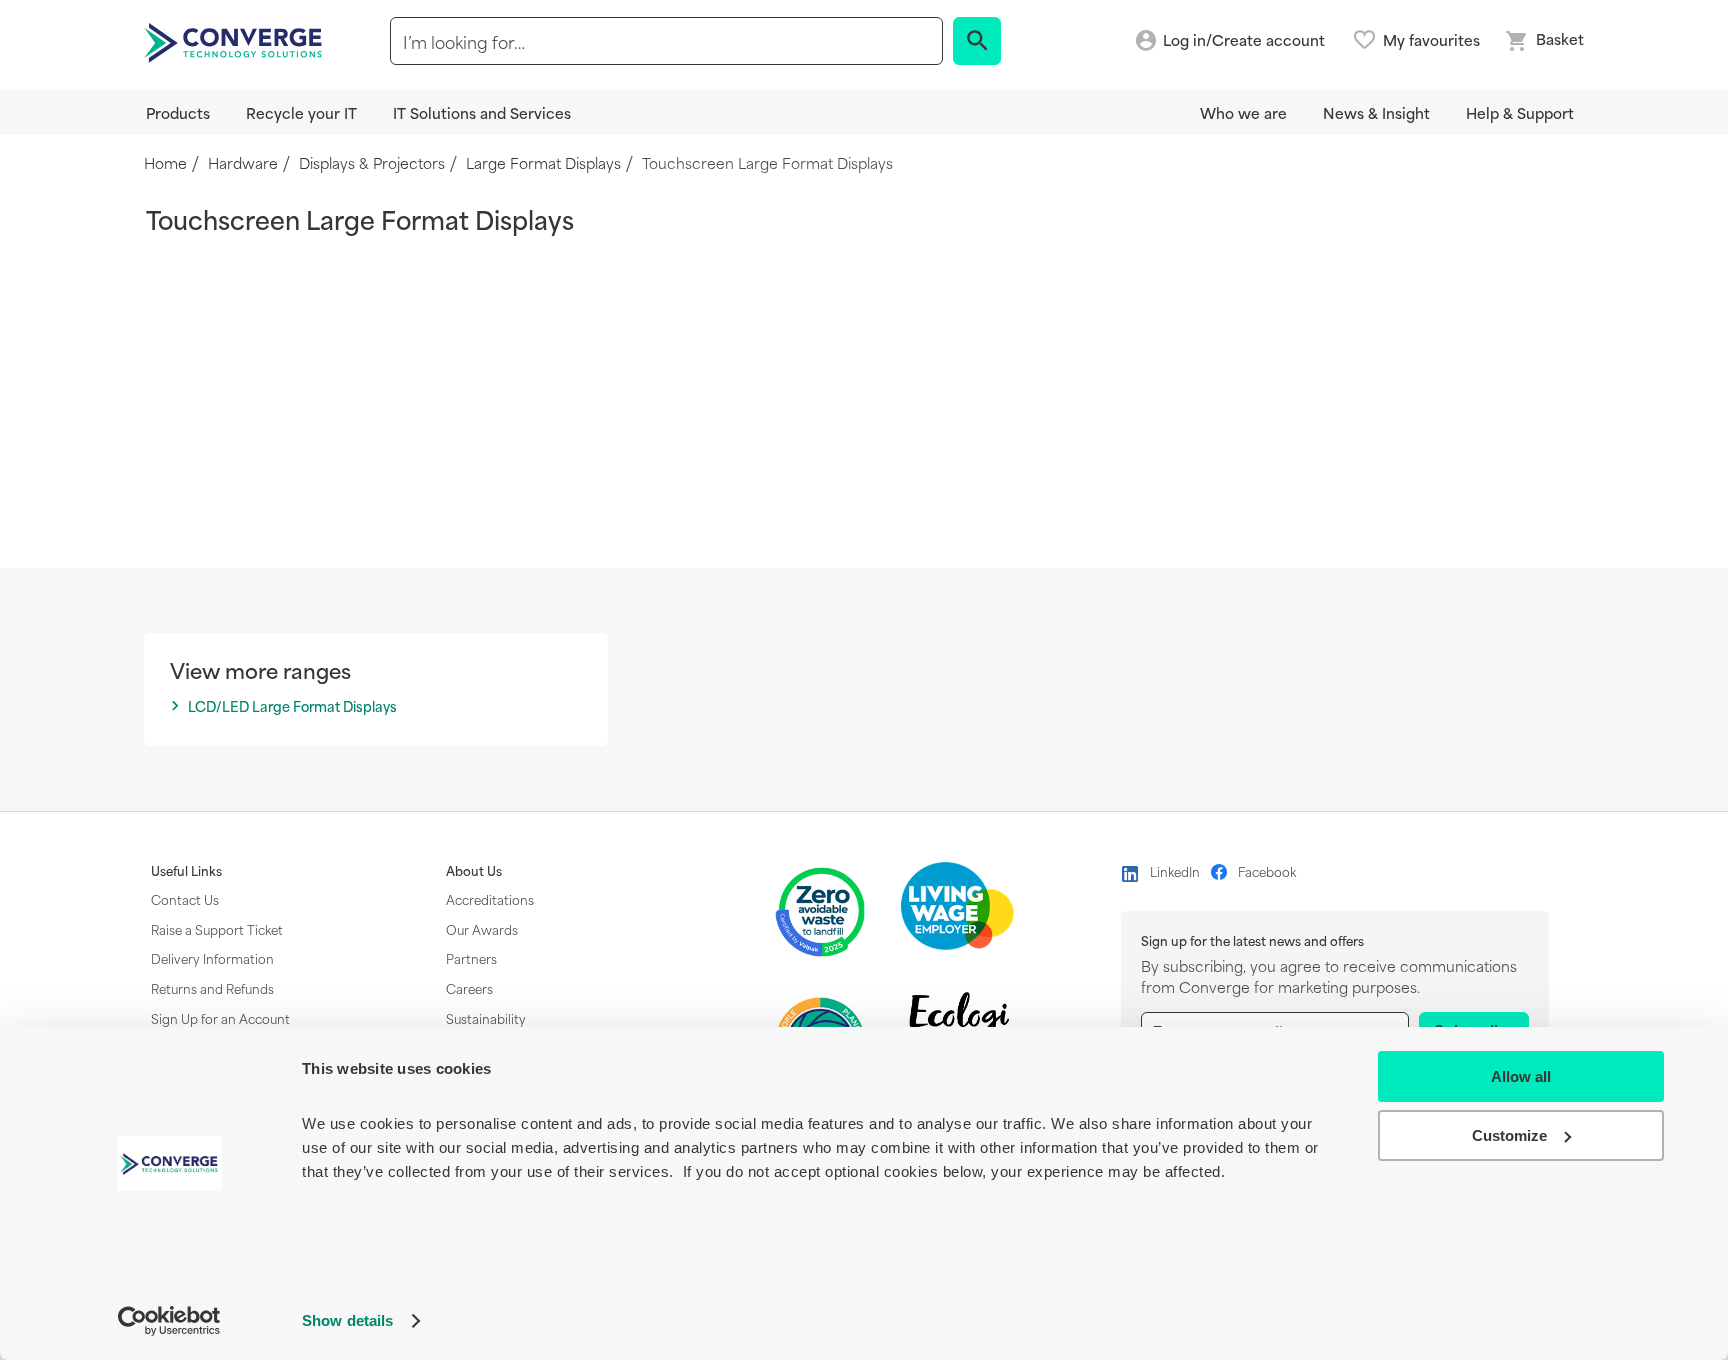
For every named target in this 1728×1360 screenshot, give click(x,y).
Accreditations (490, 899)
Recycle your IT (301, 112)
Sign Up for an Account (220, 1018)
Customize (1509, 1135)
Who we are (1243, 112)
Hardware (243, 163)
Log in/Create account (1244, 40)
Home (165, 163)
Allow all (1521, 1076)
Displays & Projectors (372, 163)
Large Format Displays (543, 163)
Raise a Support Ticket (217, 929)
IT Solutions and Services (482, 112)
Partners (471, 958)
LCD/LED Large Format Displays (292, 706)
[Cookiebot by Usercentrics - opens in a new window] (169, 1321)
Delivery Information (212, 958)
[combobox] (666, 41)
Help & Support (1520, 112)
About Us (474, 871)
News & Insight (1376, 112)
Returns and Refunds (212, 988)
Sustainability (486, 1018)
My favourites (1431, 40)
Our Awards (482, 929)
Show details (347, 1320)
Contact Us (185, 899)
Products (178, 112)
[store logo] (236, 41)
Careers (469, 988)
